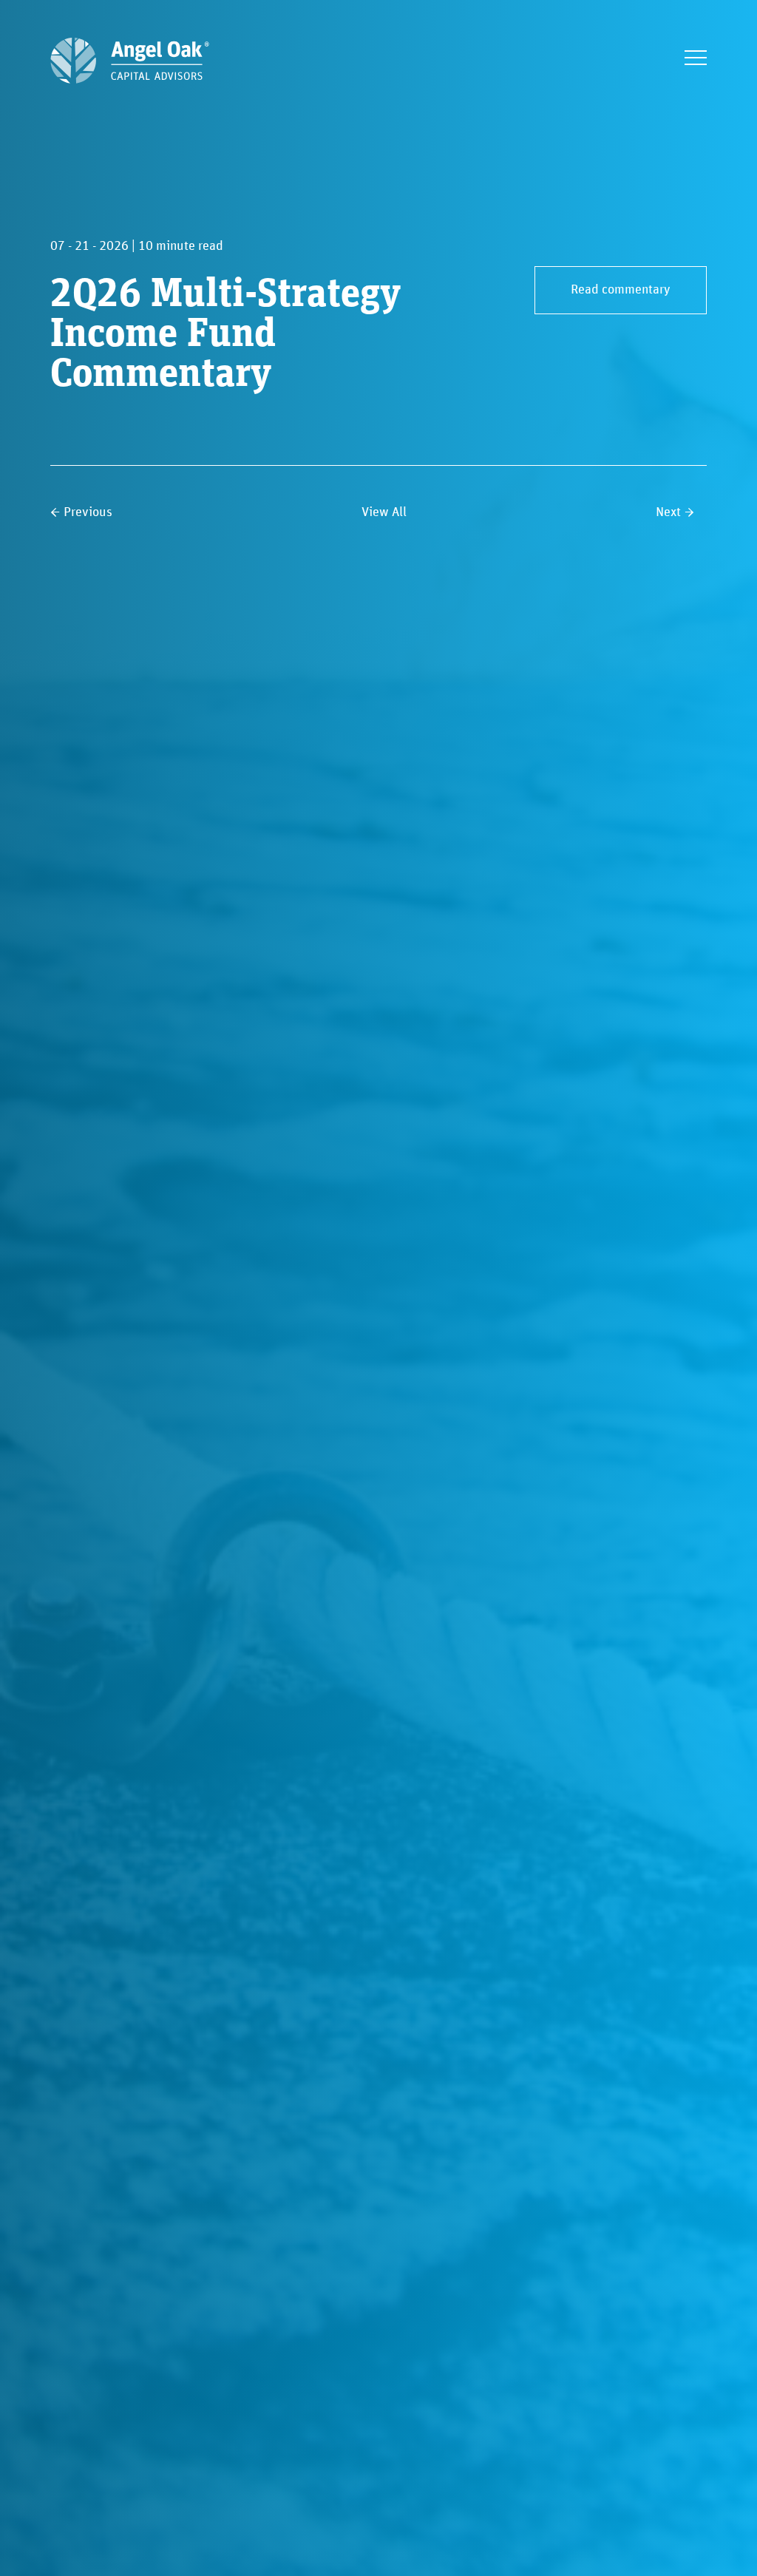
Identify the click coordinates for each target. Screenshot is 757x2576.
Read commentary (621, 290)
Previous (88, 512)
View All (384, 512)
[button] (696, 58)
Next (668, 512)
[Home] (130, 61)
